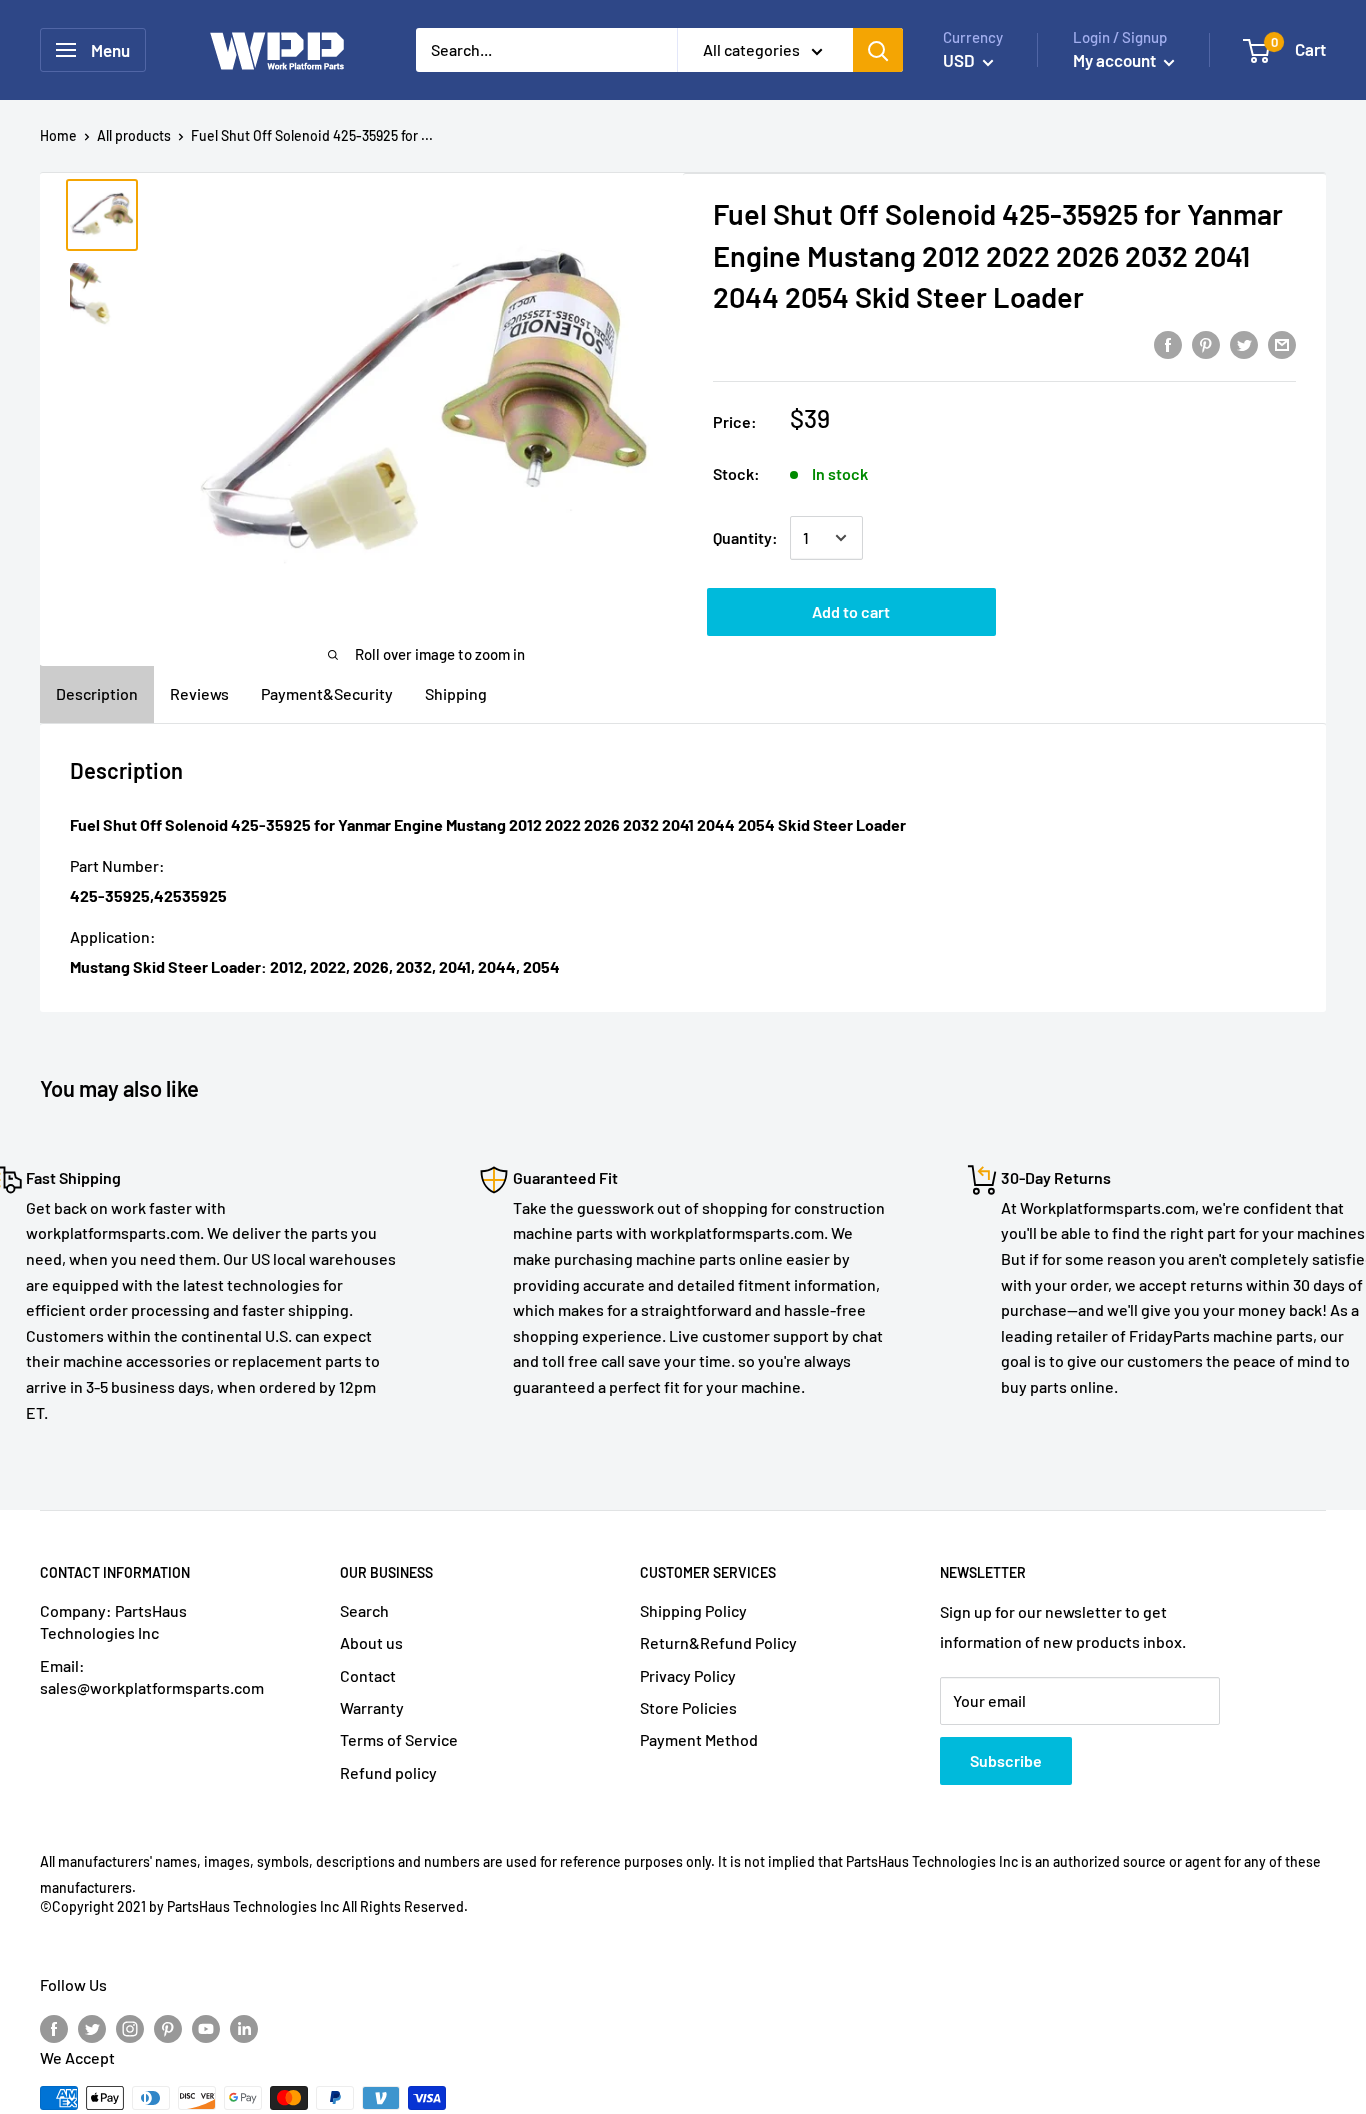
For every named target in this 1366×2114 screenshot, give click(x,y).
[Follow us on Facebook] (54, 2027)
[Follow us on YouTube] (206, 2027)
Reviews (199, 693)
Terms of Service (399, 1739)
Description (97, 693)
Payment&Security (327, 693)
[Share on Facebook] (1168, 343)
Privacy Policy (688, 1675)
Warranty (372, 1707)
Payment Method (699, 1739)
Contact (368, 1675)
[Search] (878, 50)
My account (1116, 60)
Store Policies (688, 1707)
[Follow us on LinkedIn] (244, 2027)
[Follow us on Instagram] (130, 2027)
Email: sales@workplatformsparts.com (152, 1676)
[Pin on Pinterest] (1206, 343)
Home (58, 135)
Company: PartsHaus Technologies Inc (113, 1621)
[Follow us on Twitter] (92, 2027)
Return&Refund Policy (718, 1642)
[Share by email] (1282, 343)
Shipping (456, 693)
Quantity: (745, 537)
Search (364, 1610)
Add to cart (851, 611)
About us (371, 1642)
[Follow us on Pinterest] (168, 2027)
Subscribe (1006, 1760)
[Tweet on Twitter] (1244, 343)
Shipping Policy (693, 1610)
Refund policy (388, 1772)
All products (134, 135)
